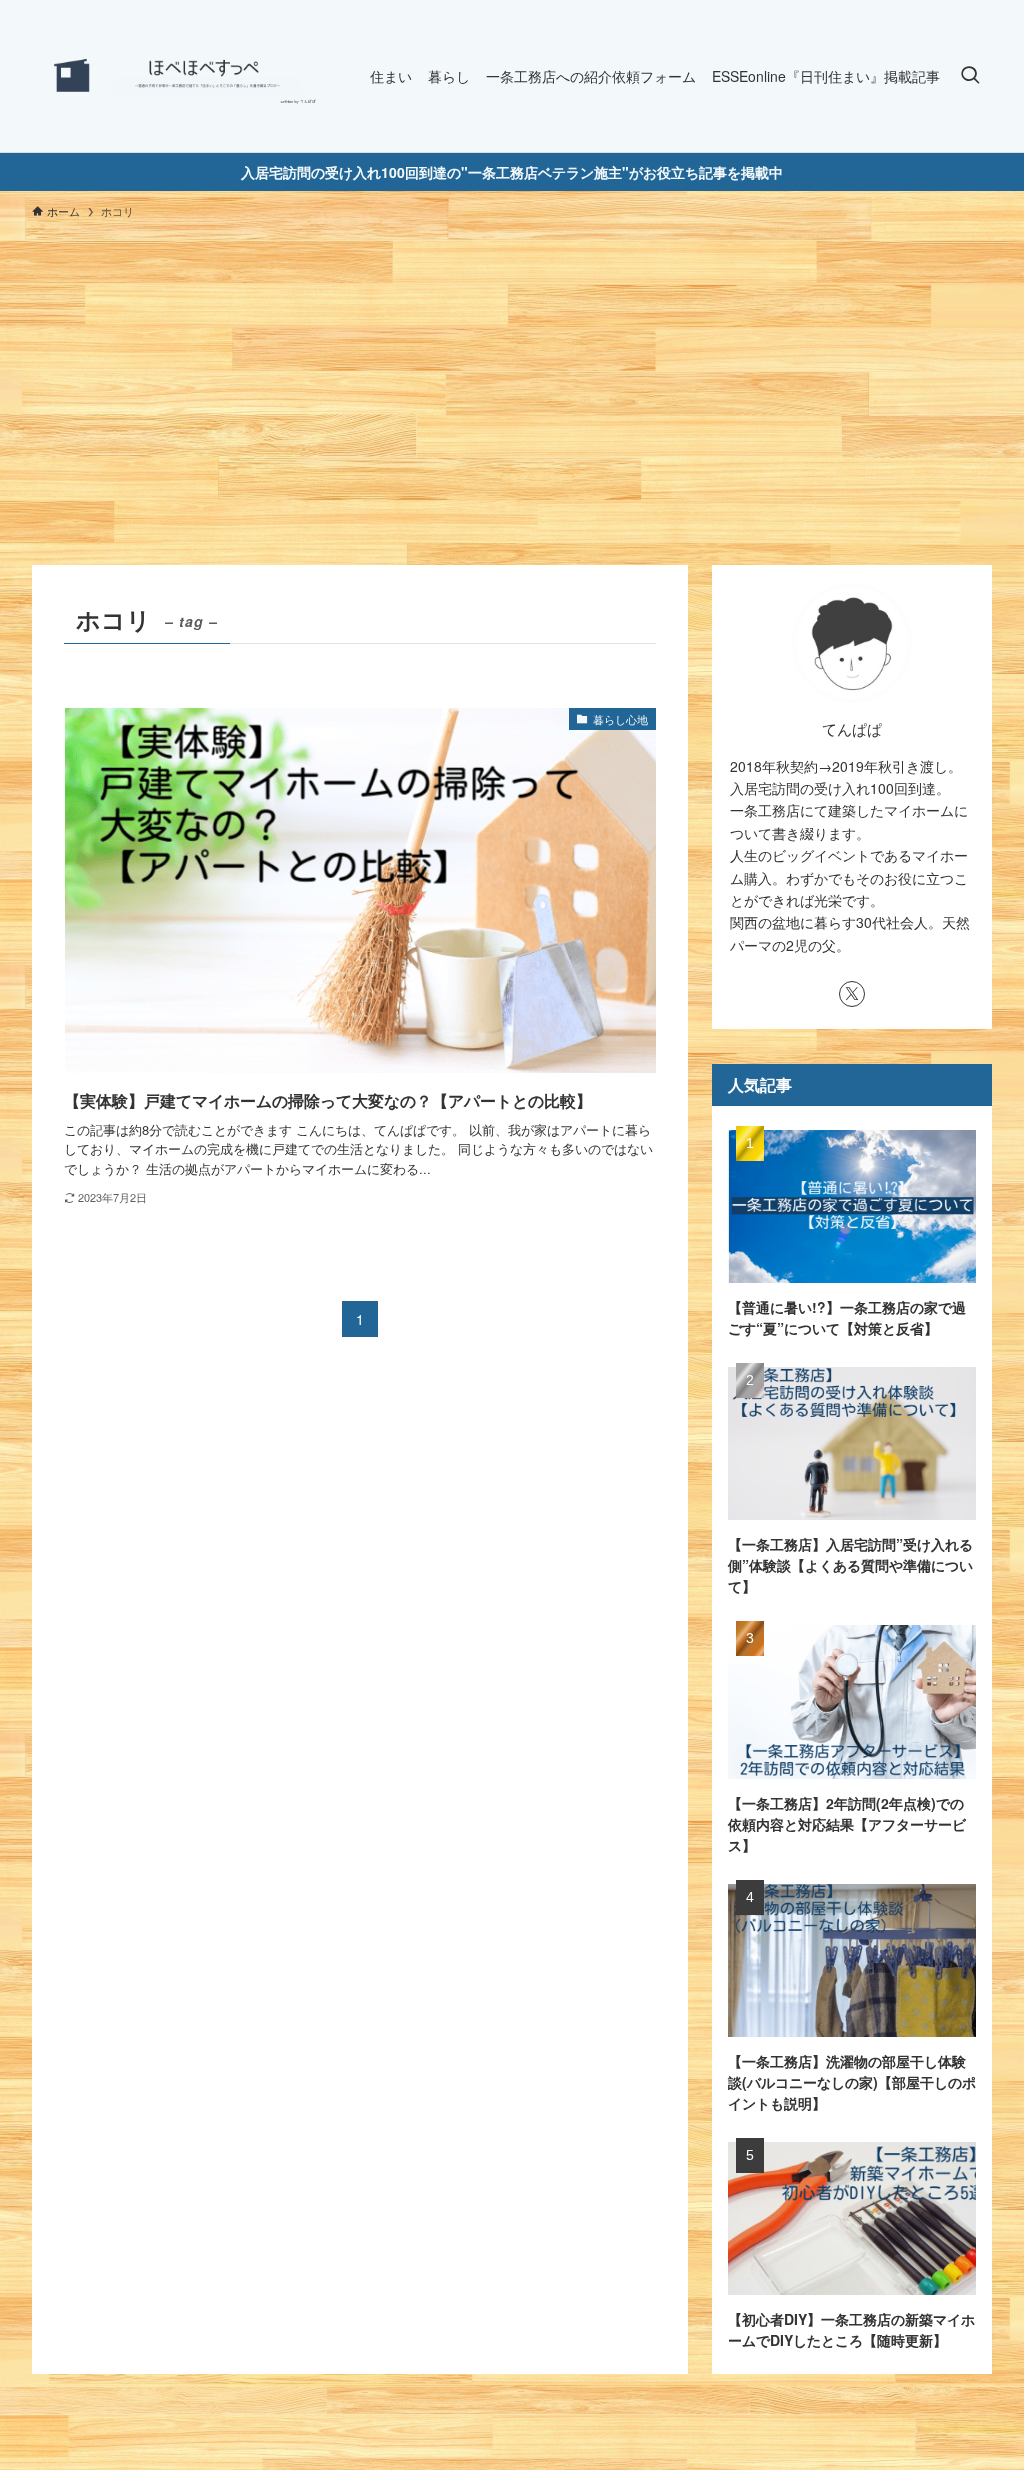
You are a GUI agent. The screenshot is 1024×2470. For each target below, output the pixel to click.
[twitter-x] (852, 994)
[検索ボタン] (970, 76)
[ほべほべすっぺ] (177, 76)
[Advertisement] (512, 383)
